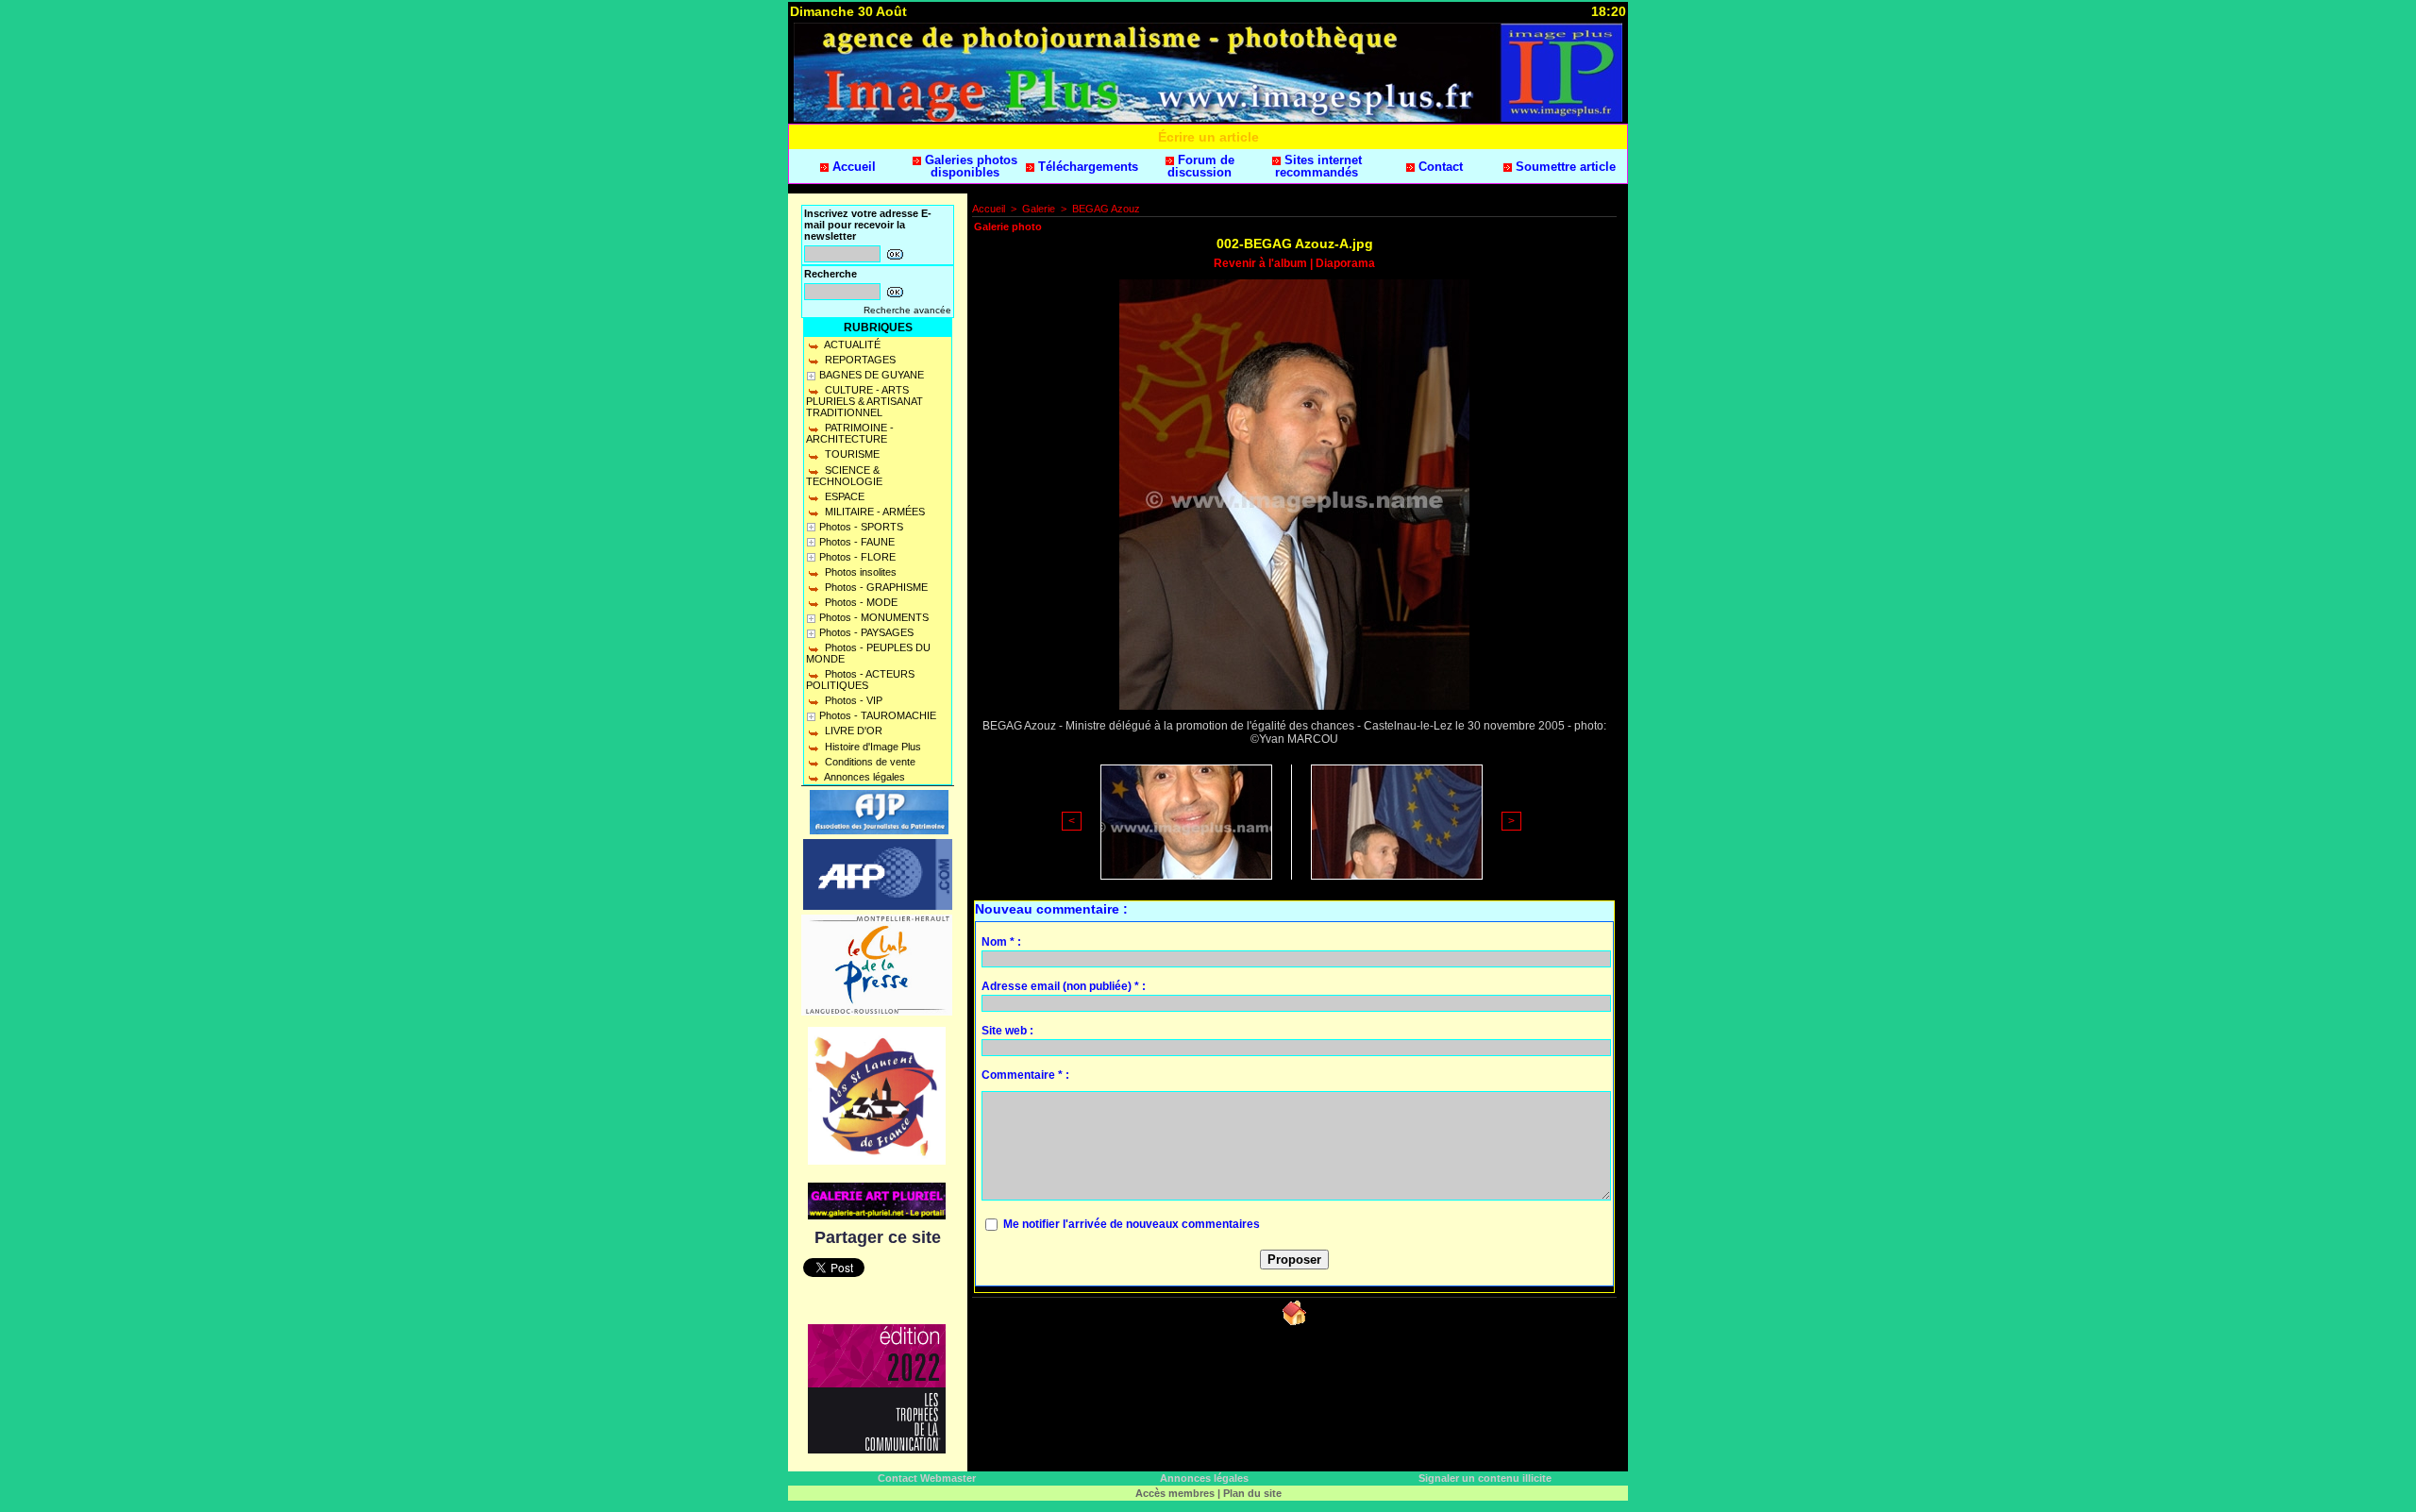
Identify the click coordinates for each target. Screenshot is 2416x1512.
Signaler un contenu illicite (1485, 1478)
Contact (1439, 167)
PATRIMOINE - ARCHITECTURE (850, 433)
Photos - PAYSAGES (866, 632)
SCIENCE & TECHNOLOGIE (844, 476)
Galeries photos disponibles (969, 166)
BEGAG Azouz (1106, 209)
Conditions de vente (869, 762)
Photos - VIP (852, 700)
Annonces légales (864, 777)
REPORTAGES (859, 360)
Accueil (852, 167)
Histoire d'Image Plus (872, 747)
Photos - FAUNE (857, 542)
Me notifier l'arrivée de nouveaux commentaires (1132, 1224)
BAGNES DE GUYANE (872, 375)
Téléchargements (1086, 167)
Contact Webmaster (927, 1478)
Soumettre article (1564, 167)
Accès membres (1175, 1493)
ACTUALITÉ (851, 344)
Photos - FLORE (857, 557)
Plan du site (1252, 1493)
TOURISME (851, 454)
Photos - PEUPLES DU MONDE (868, 653)
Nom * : (1001, 942)
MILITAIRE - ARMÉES (873, 512)
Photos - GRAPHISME (875, 587)
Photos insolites (859, 572)
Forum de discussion (1201, 166)
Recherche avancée (907, 310)
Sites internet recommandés (1318, 166)
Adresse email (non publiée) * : (1064, 986)
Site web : (1007, 1031)
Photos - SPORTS (861, 527)
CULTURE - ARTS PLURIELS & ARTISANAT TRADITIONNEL (864, 401)
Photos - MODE (860, 602)
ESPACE (843, 496)
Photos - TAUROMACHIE (878, 715)
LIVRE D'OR (852, 731)
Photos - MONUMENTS (874, 617)
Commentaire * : (1025, 1075)
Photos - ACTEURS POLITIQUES (860, 680)
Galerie (1039, 209)
